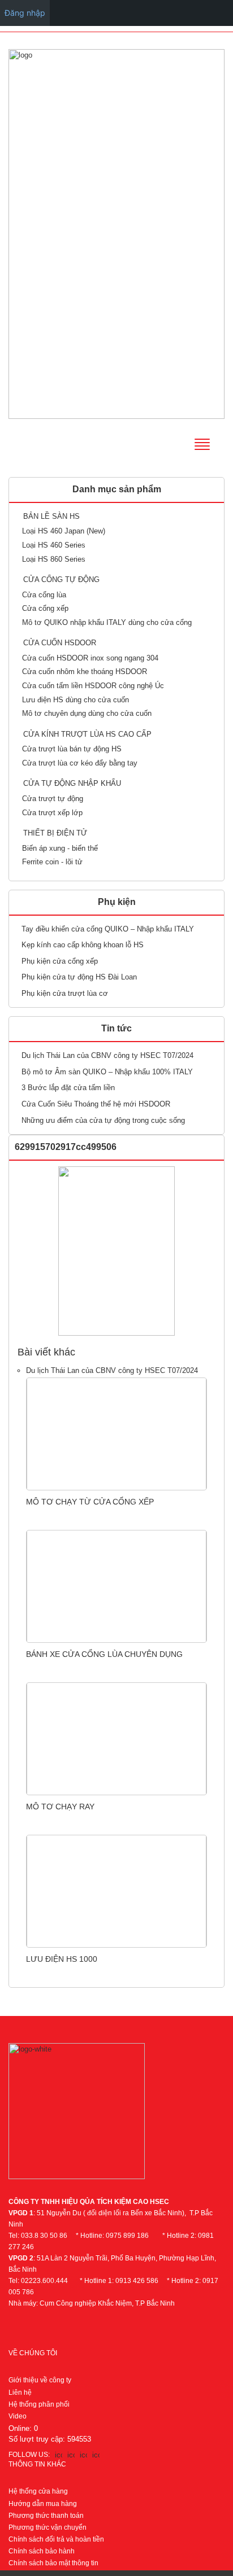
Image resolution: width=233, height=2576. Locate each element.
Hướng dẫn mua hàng (43, 2504)
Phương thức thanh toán (46, 2516)
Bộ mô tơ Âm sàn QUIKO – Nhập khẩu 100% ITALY (107, 1072)
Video (18, 2416)
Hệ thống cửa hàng (38, 2491)
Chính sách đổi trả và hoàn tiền (56, 2539)
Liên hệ (20, 2393)
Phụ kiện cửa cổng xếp (60, 961)
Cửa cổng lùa (44, 595)
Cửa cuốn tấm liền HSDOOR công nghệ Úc (93, 686)
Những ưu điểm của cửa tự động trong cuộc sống (103, 1120)
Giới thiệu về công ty (40, 2380)
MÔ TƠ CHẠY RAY (60, 1807)
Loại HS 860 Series (54, 559)
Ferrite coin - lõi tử (52, 862)
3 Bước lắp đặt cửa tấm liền (68, 1088)
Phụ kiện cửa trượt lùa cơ (65, 993)
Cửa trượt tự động (53, 799)
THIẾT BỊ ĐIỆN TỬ (55, 833)
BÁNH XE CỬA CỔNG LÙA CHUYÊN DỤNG (104, 1654)
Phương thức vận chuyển (48, 2527)
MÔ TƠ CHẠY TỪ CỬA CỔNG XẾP (90, 1502)
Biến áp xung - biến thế (60, 848)
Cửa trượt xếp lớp (52, 813)
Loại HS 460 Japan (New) (64, 531)
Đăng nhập (25, 13)
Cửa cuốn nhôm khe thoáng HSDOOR (85, 672)
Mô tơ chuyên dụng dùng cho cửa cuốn (87, 713)
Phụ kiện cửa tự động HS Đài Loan (79, 977)
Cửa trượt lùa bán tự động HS (72, 749)
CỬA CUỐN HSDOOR (60, 643)
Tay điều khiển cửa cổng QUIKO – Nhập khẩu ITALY (108, 929)
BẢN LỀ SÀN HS (51, 516)
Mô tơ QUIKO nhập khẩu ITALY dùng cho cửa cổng (107, 622)
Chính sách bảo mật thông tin (53, 2563)
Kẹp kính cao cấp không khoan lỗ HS (83, 945)
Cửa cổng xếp (45, 608)
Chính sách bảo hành (42, 2551)
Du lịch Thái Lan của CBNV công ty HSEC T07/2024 (107, 1055)
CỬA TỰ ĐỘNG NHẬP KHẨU (72, 783)
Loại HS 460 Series (54, 545)
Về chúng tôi (33, 2353)
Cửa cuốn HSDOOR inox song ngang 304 (90, 658)
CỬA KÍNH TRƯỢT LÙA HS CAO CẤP (87, 734)
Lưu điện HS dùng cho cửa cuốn (75, 700)
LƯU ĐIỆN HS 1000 (62, 1959)
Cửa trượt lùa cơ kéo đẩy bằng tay (80, 763)
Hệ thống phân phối (39, 2404)
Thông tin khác (37, 2464)
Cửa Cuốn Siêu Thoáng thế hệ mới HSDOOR (96, 1104)
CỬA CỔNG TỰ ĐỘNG (61, 580)
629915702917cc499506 (66, 1147)
